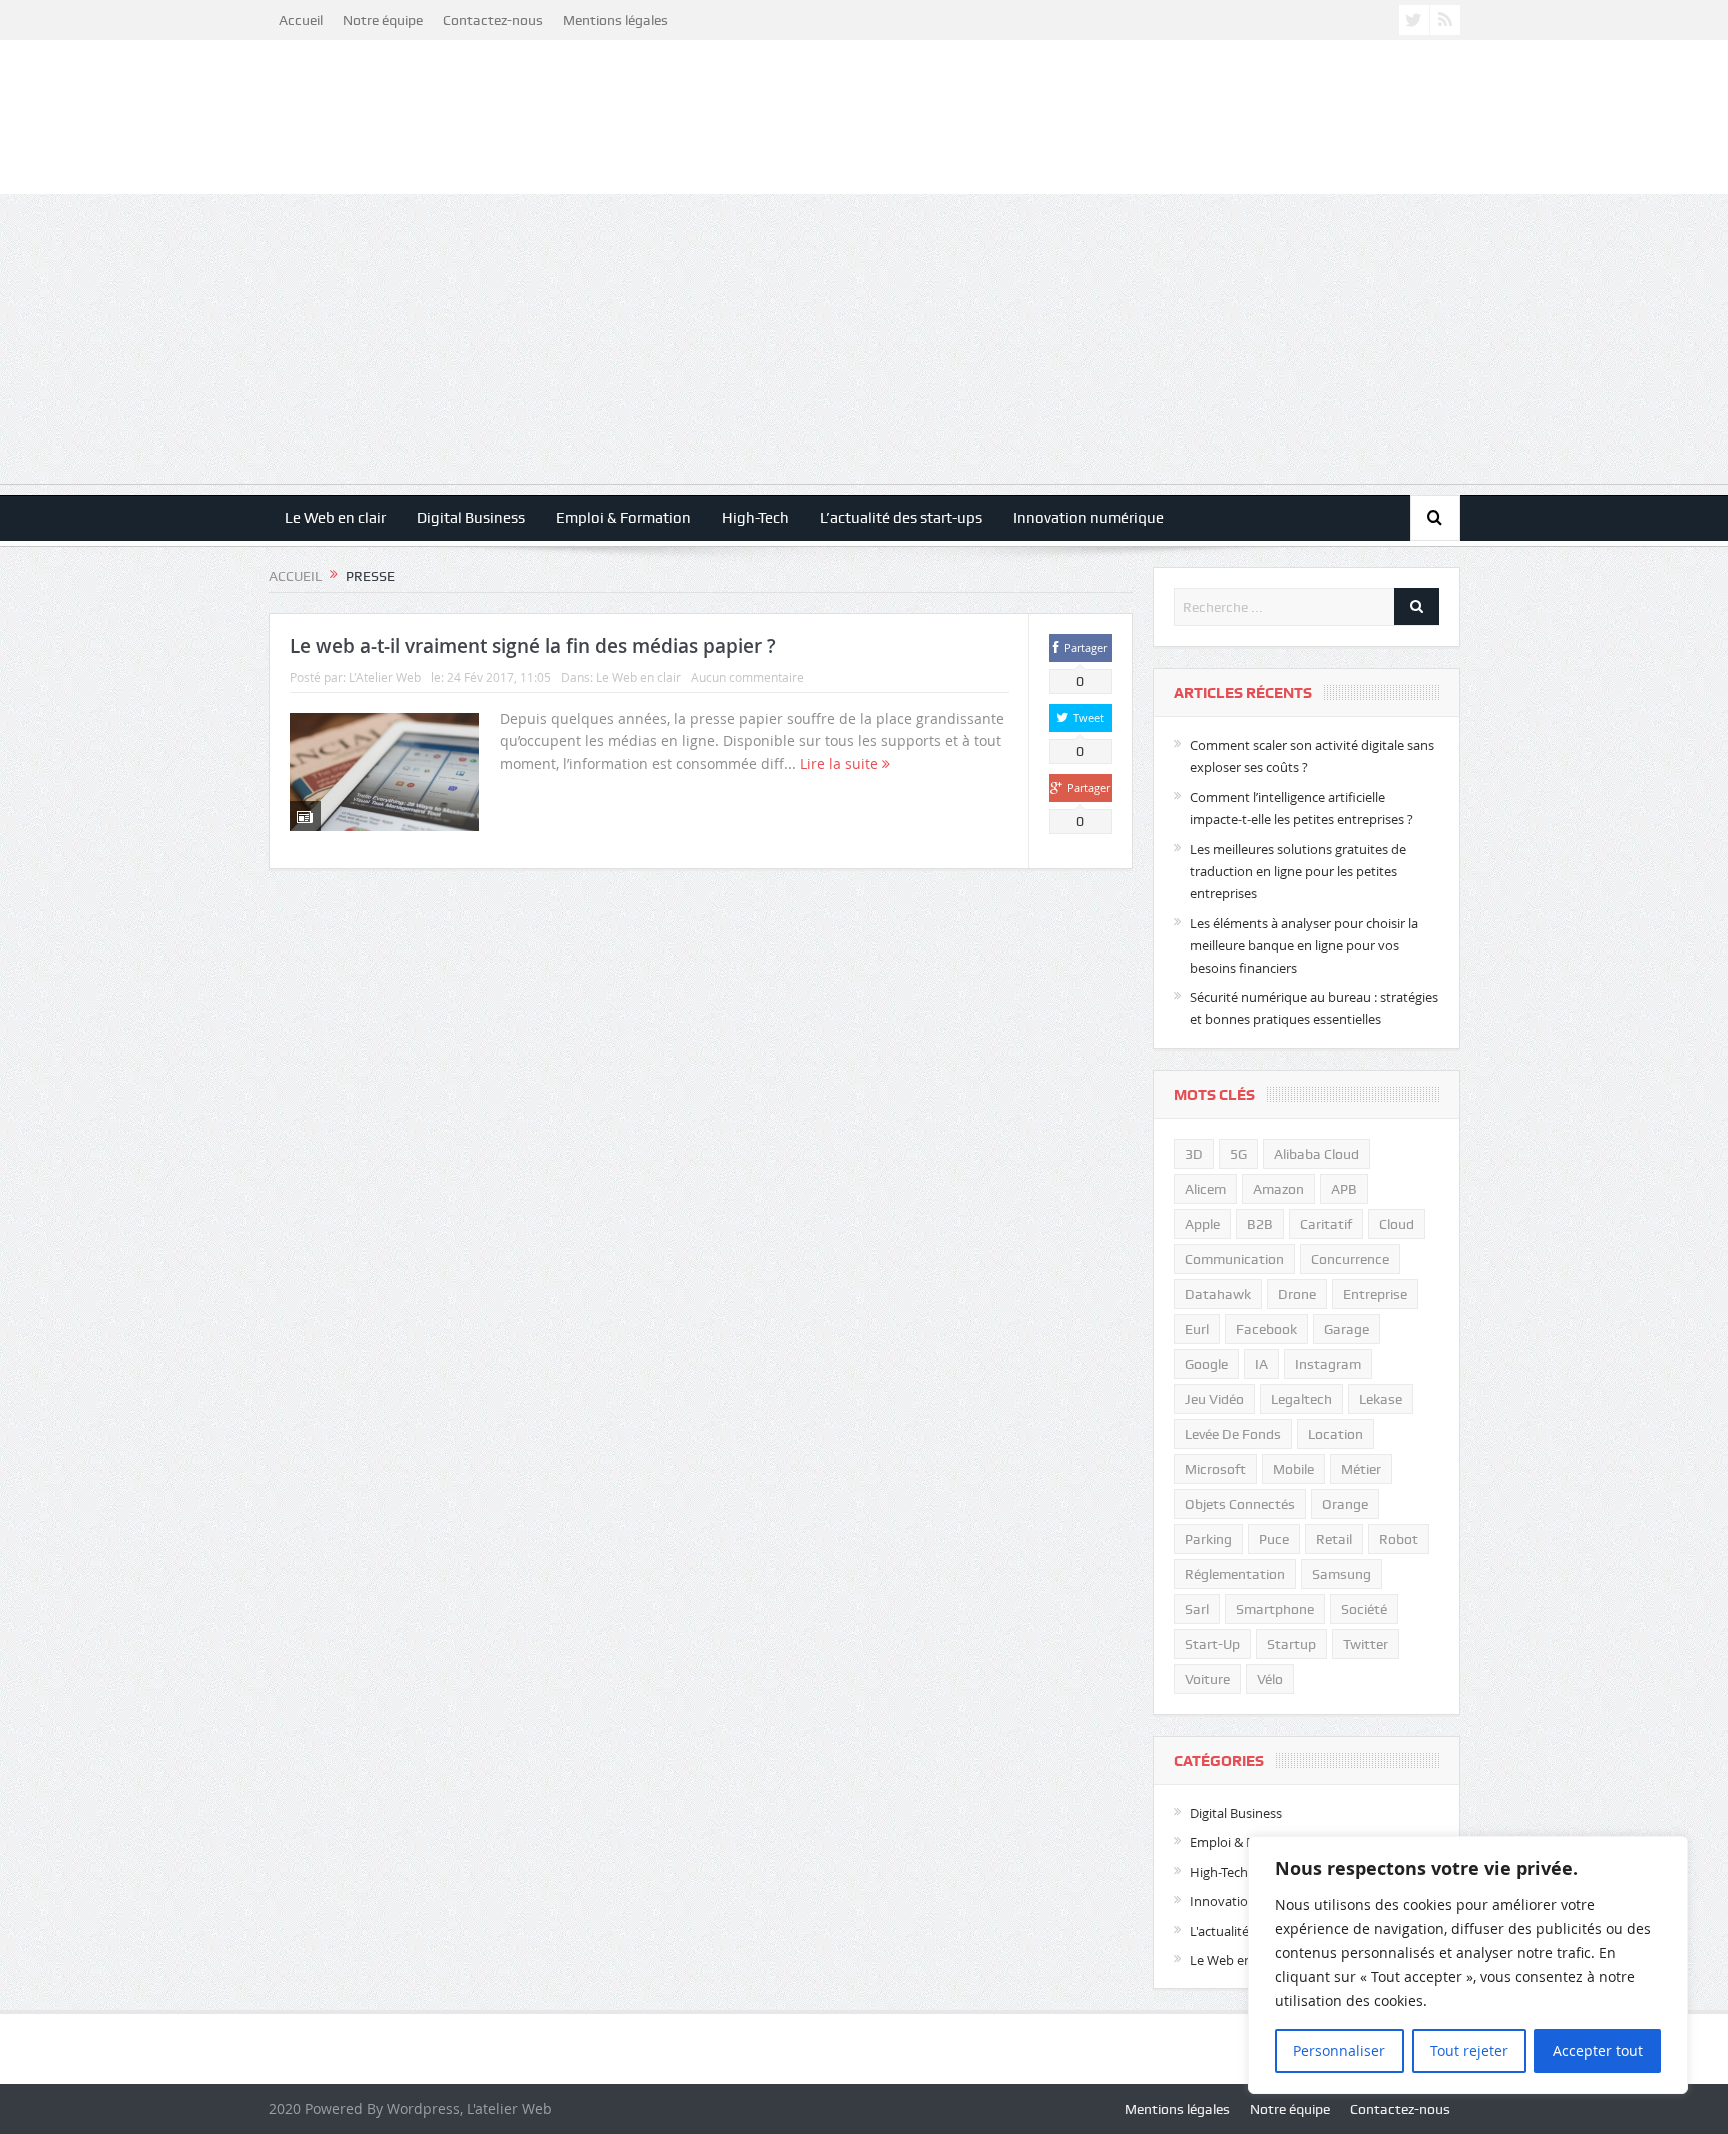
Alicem (1205, 1189)
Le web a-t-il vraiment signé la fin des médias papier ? (533, 646)
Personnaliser (1339, 2050)
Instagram (1328, 1364)
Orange (1345, 1504)
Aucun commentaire (747, 677)
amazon (1278, 1189)
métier (1361, 1469)
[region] (1468, 1965)
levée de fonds (1233, 1434)
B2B (1260, 1224)
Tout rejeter (1469, 2050)
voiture (1207, 1679)
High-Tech (755, 518)
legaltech (1301, 1399)
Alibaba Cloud (1316, 1154)
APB (1344, 1189)
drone (1297, 1294)
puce (1274, 1539)
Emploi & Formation (623, 518)
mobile (1293, 1469)
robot (1398, 1539)
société (1364, 1609)
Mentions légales (615, 20)
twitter (1365, 1644)
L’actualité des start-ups (901, 518)
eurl (1197, 1329)
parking (1208, 1539)
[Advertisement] (864, 344)
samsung (1341, 1574)
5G (1238, 1154)
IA (1261, 1364)
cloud (1396, 1224)
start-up (1212, 1644)
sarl (1197, 1609)
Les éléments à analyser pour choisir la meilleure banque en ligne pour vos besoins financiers (1304, 945)
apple (1202, 1224)
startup (1291, 1644)
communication (1234, 1259)
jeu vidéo (1214, 1399)
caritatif (1326, 1224)
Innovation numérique (1088, 518)
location (1335, 1434)
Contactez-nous (493, 20)
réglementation (1235, 1574)
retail (1334, 1539)
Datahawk (1218, 1294)
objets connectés (1240, 1504)
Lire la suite (841, 763)
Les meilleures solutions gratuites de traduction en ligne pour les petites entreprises (1298, 871)
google (1206, 1364)
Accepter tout (1598, 2050)
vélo (1270, 1679)
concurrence (1350, 1259)
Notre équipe (383, 20)
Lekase (1380, 1399)
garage (1346, 1329)
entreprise (1375, 1294)
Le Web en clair (335, 518)
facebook (1266, 1329)
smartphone (1275, 1609)
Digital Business (471, 518)
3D (1194, 1154)
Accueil (301, 20)
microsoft (1215, 1469)
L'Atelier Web (385, 677)
